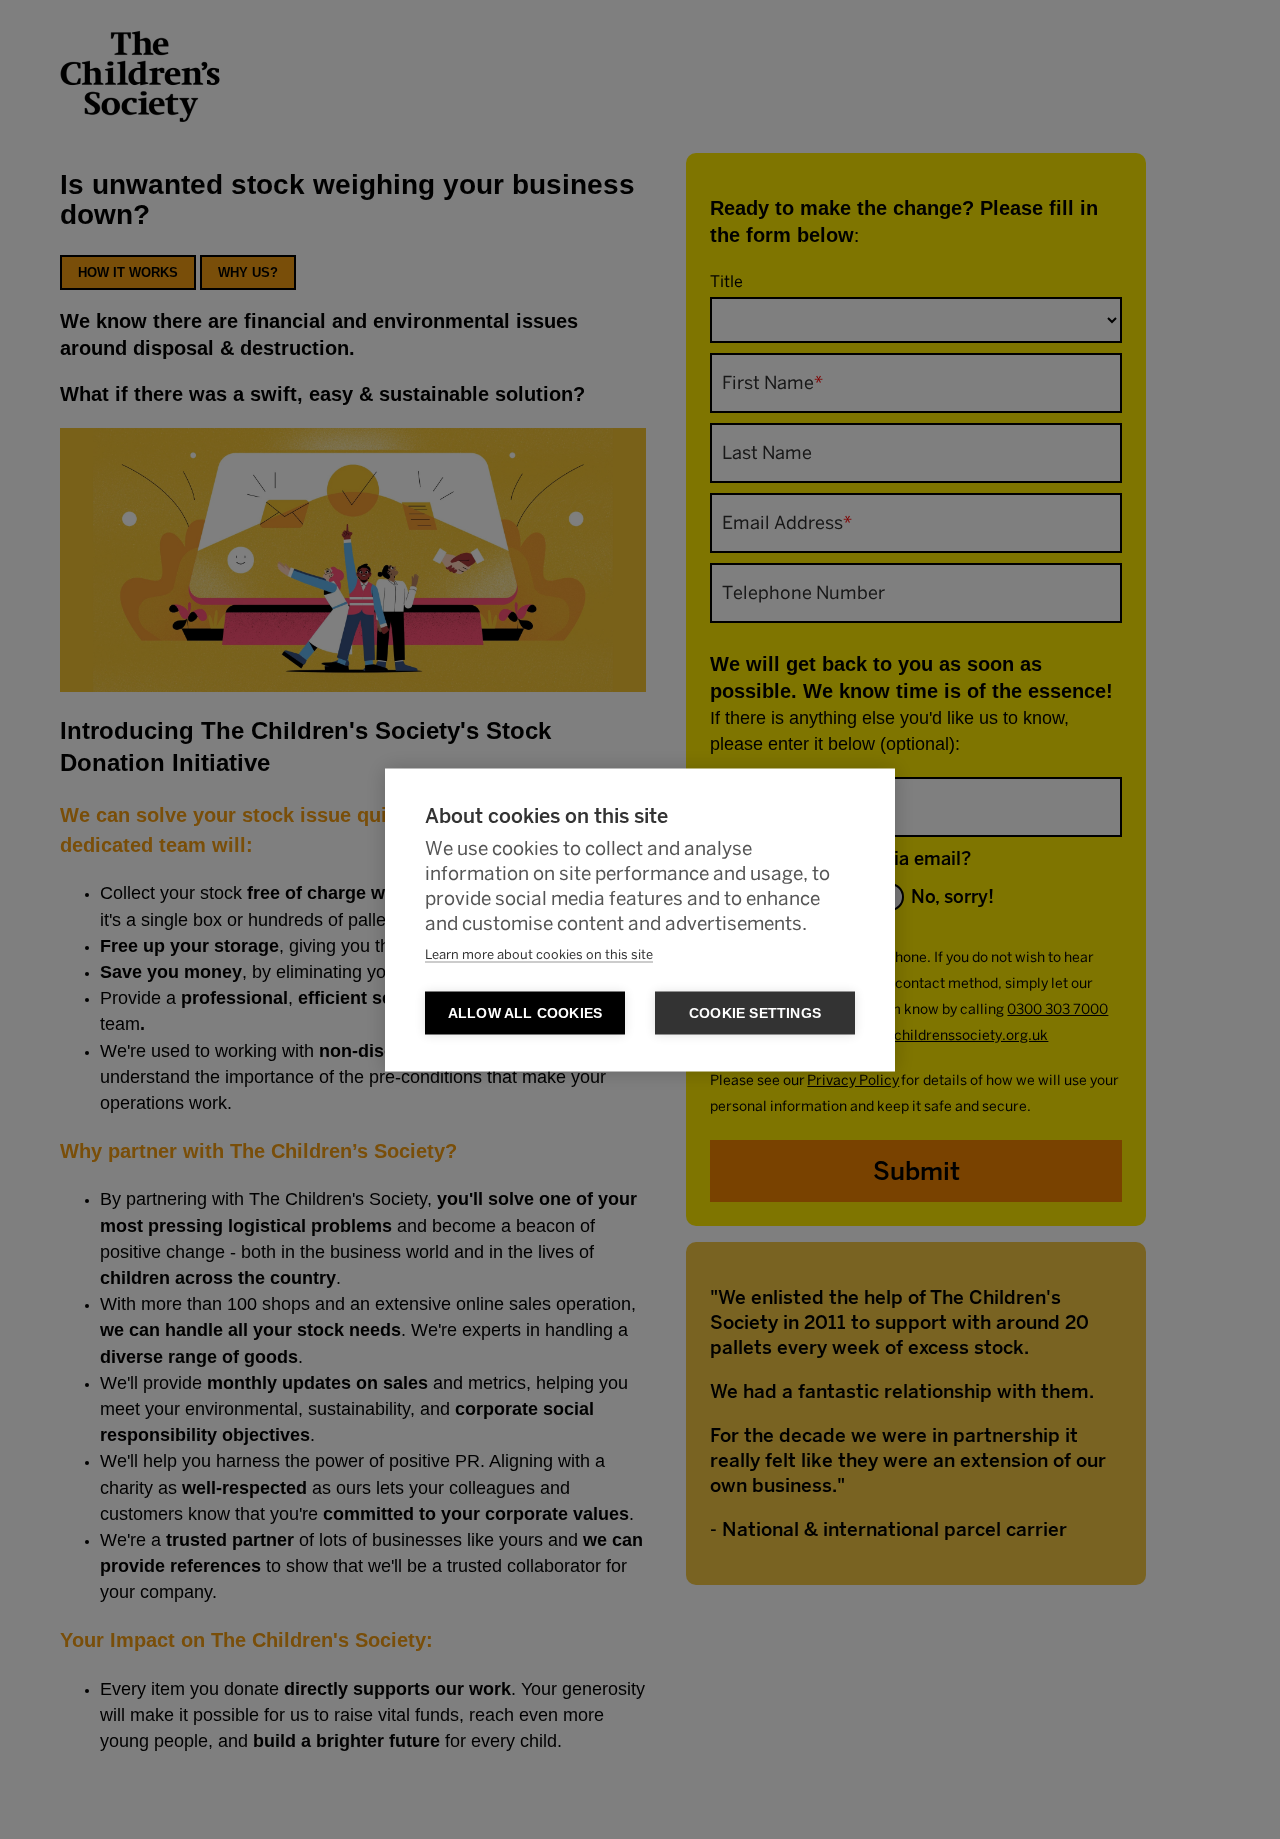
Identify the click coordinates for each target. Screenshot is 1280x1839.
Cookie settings (755, 1012)
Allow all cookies (525, 1012)
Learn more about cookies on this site (539, 954)
